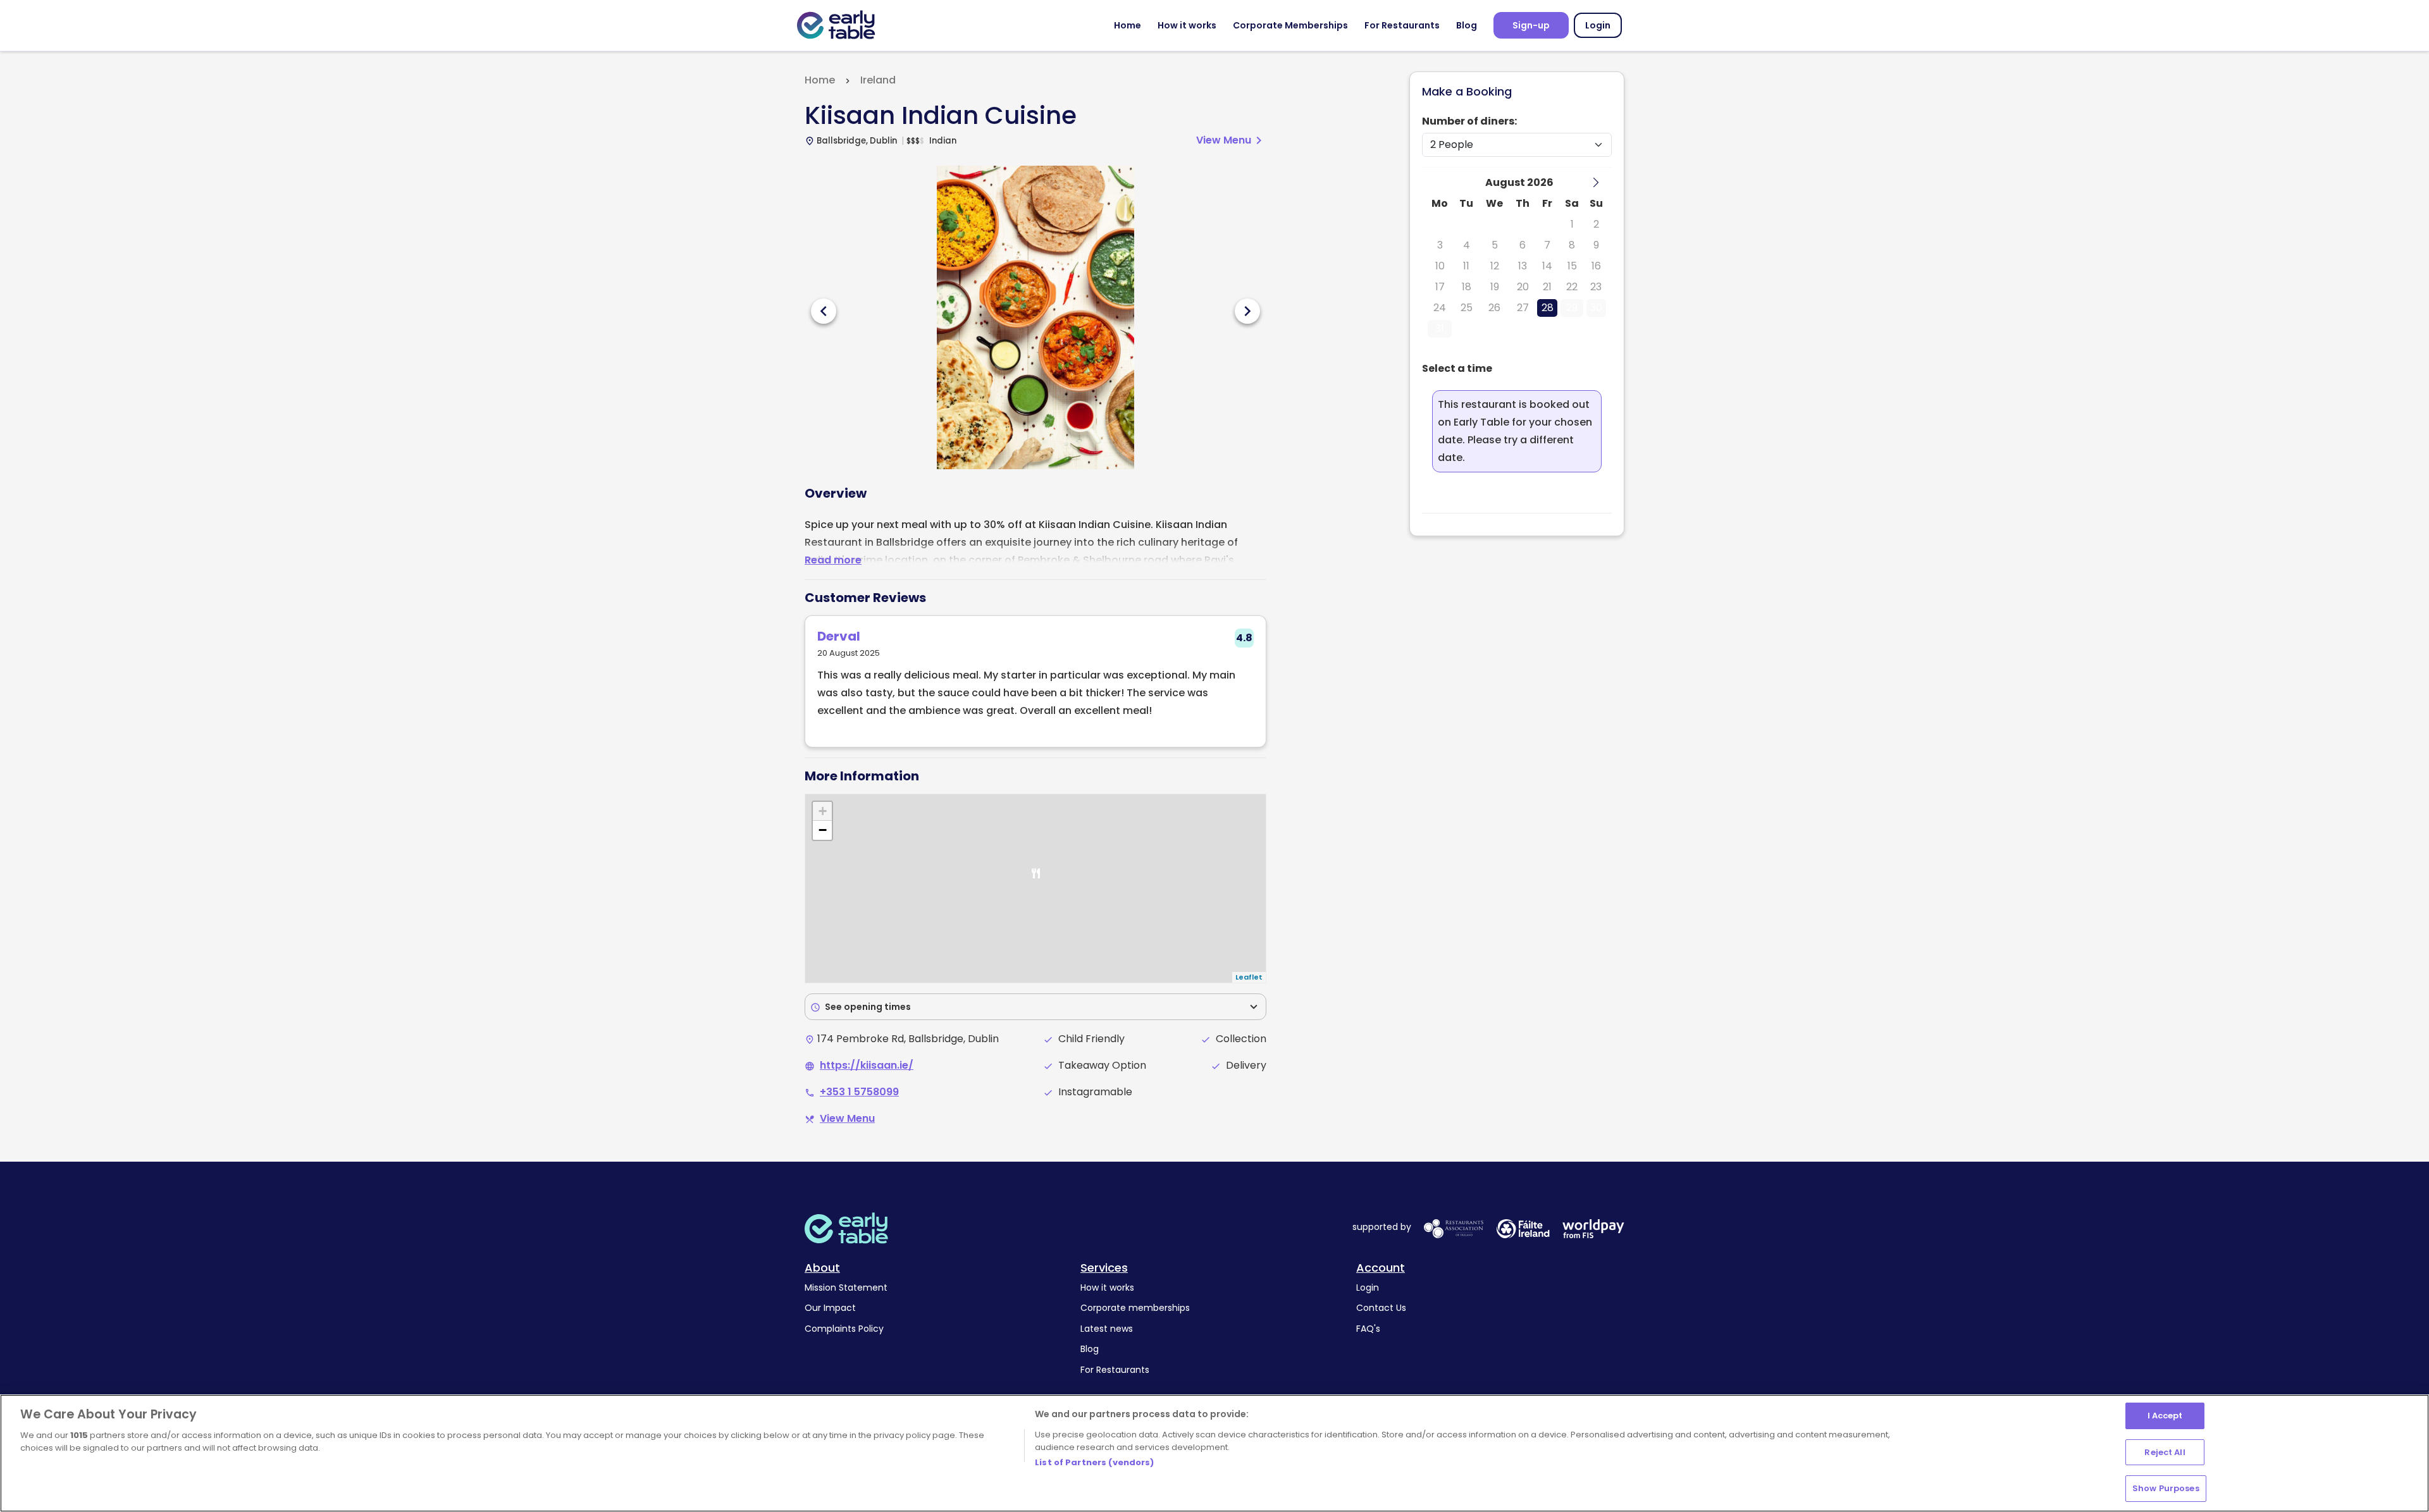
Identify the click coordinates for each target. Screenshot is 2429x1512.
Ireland (878, 80)
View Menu (1231, 140)
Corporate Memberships (1290, 25)
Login (1598, 25)
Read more (833, 560)
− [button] (823, 830)
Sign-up (1531, 25)
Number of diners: (1469, 121)
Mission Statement (846, 1288)
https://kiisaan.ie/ (867, 1065)
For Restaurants (1402, 25)
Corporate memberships (1135, 1308)
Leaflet (1249, 977)
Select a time (1457, 368)
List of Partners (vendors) (1094, 1462)
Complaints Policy (844, 1329)
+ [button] (823, 811)
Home (1128, 25)
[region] (1214, 1453)
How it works (1187, 25)
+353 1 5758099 (859, 1092)
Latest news (1107, 1329)
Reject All (2165, 1452)
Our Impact (830, 1308)
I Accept (2165, 1416)
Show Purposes (2166, 1488)
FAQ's (1368, 1329)
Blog (1467, 25)
